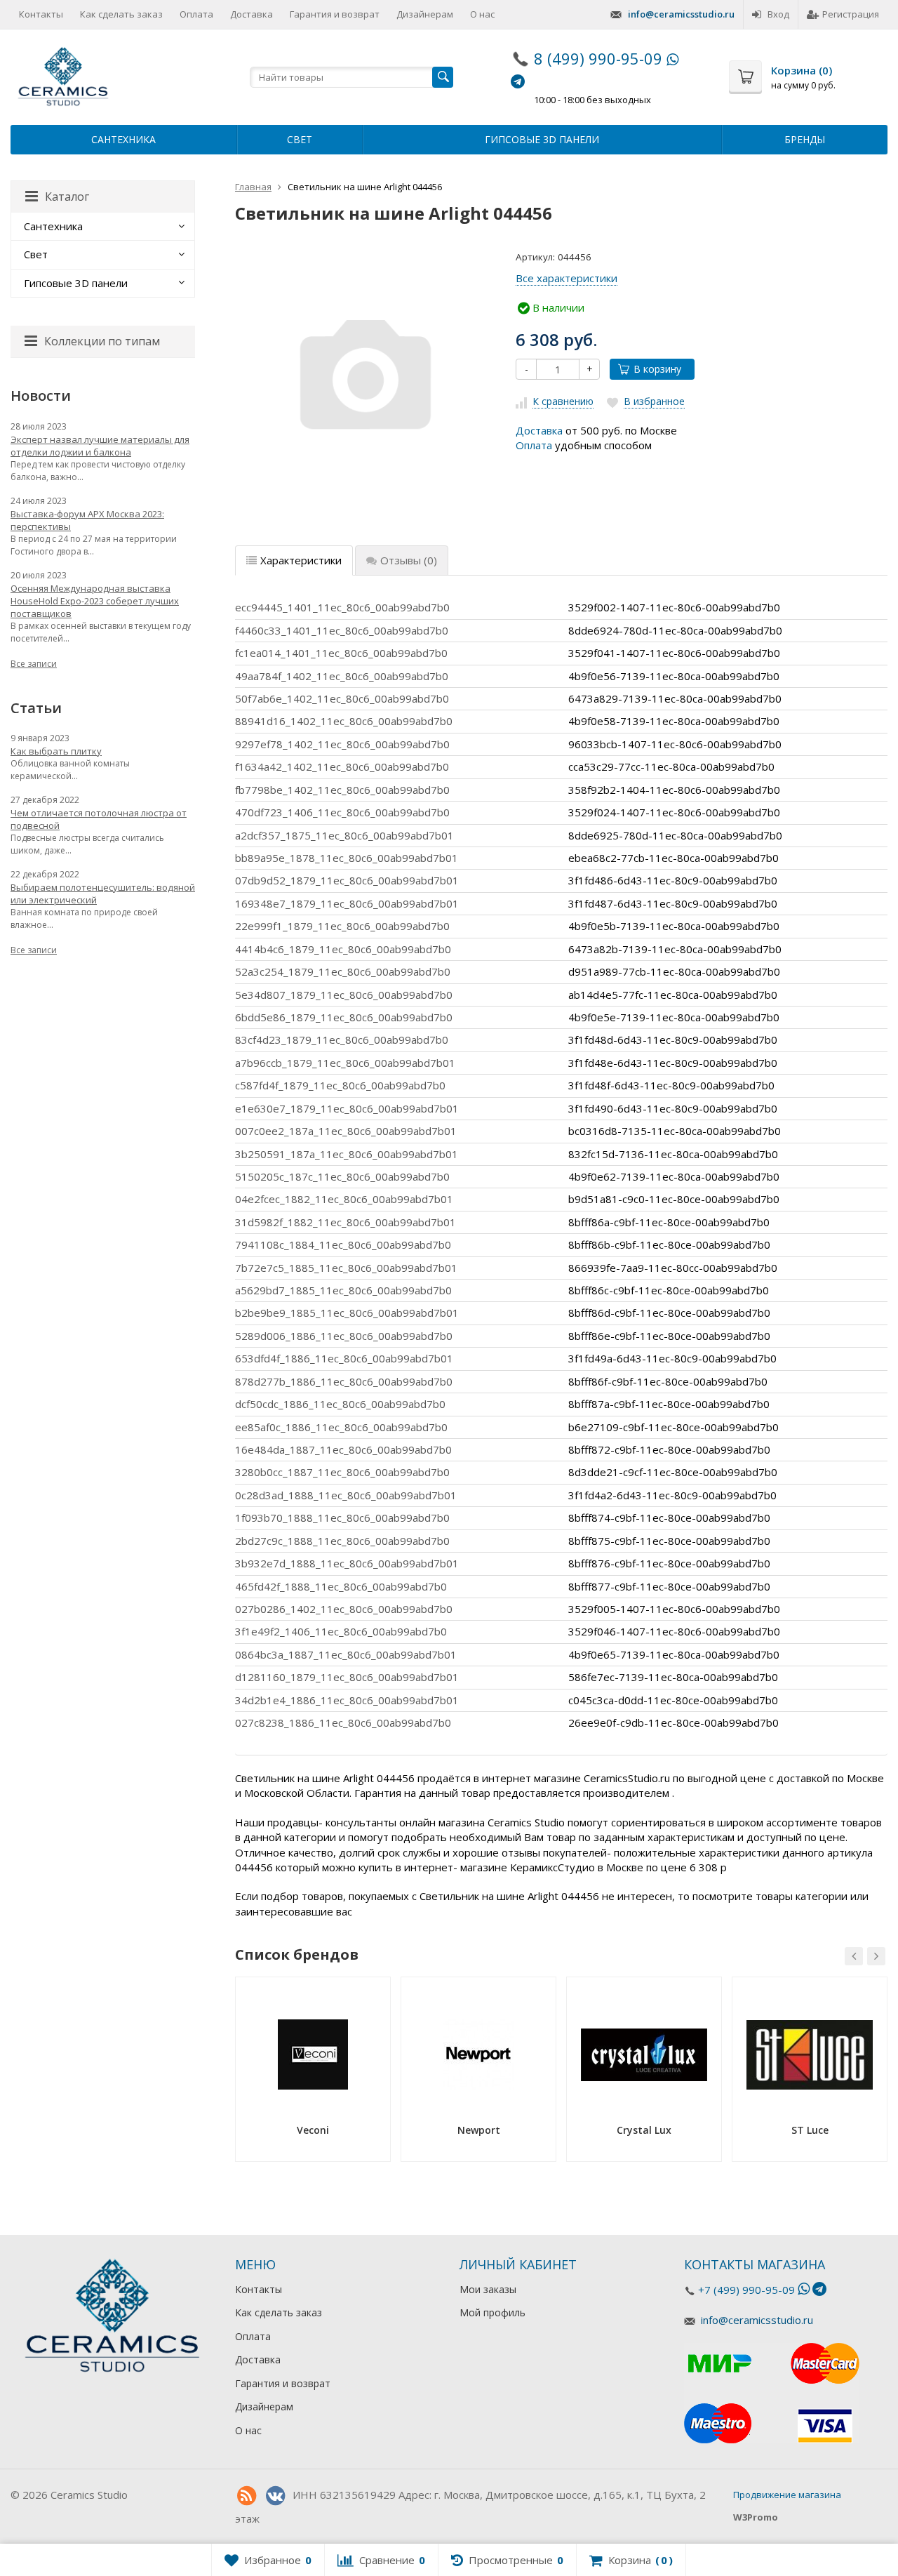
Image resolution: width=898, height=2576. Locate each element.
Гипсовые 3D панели (542, 139)
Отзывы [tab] (409, 560)
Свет (300, 139)
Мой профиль (492, 2312)
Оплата (196, 14)
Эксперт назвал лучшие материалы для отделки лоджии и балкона (100, 446)
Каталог (67, 197)
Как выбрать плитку (56, 751)
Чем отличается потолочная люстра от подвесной (99, 819)
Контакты (41, 14)
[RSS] (246, 2496)
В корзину (657, 369)
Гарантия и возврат (335, 14)
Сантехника (123, 139)
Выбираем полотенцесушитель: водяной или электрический (103, 894)
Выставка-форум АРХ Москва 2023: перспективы (87, 520)
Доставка (252, 14)
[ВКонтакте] (275, 2496)
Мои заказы (488, 2289)
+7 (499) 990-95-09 (746, 2290)
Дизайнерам (425, 14)
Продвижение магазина (787, 2495)
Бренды (805, 139)
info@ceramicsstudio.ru (681, 14)
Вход (778, 14)
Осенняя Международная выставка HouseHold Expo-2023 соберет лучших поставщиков (95, 601)
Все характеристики (567, 278)
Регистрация (851, 14)
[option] (313, 2074)
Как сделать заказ (121, 14)
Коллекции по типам (102, 341)
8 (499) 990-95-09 (598, 58)
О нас (482, 14)
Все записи (34, 664)
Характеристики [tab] (301, 560)
